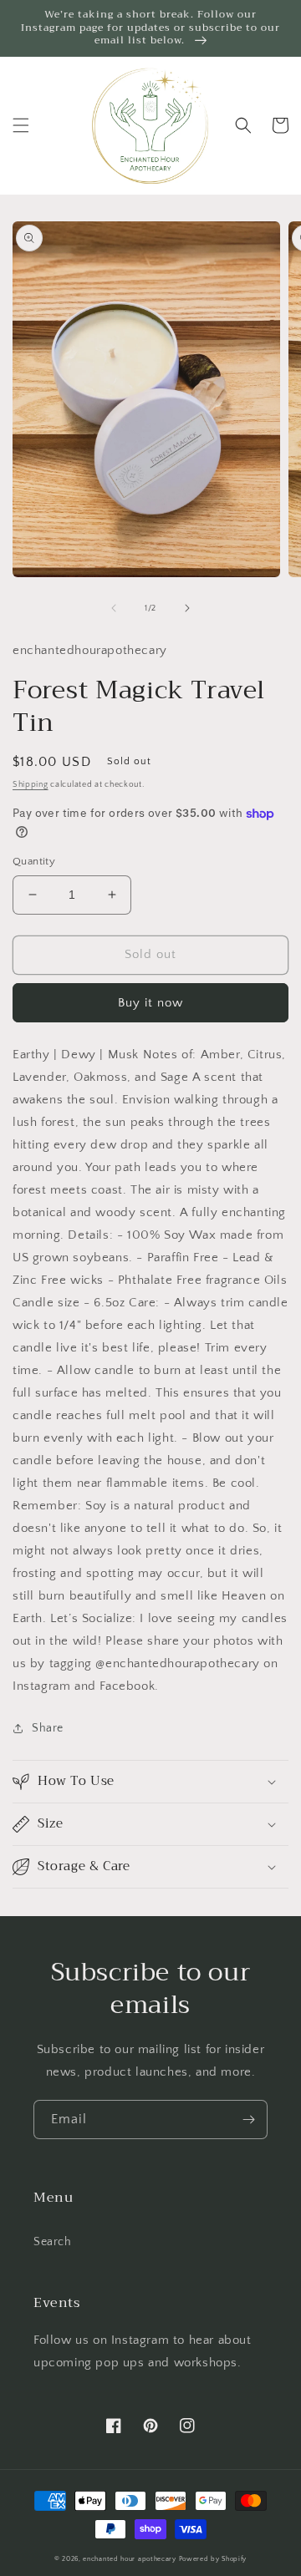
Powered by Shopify (213, 2559)
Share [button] (48, 1728)
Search (53, 2242)
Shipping (31, 785)
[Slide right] (187, 608)
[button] (21, 125)
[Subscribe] (248, 2120)
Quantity (34, 861)
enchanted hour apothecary (130, 2559)
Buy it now (150, 1003)
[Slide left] (114, 608)
